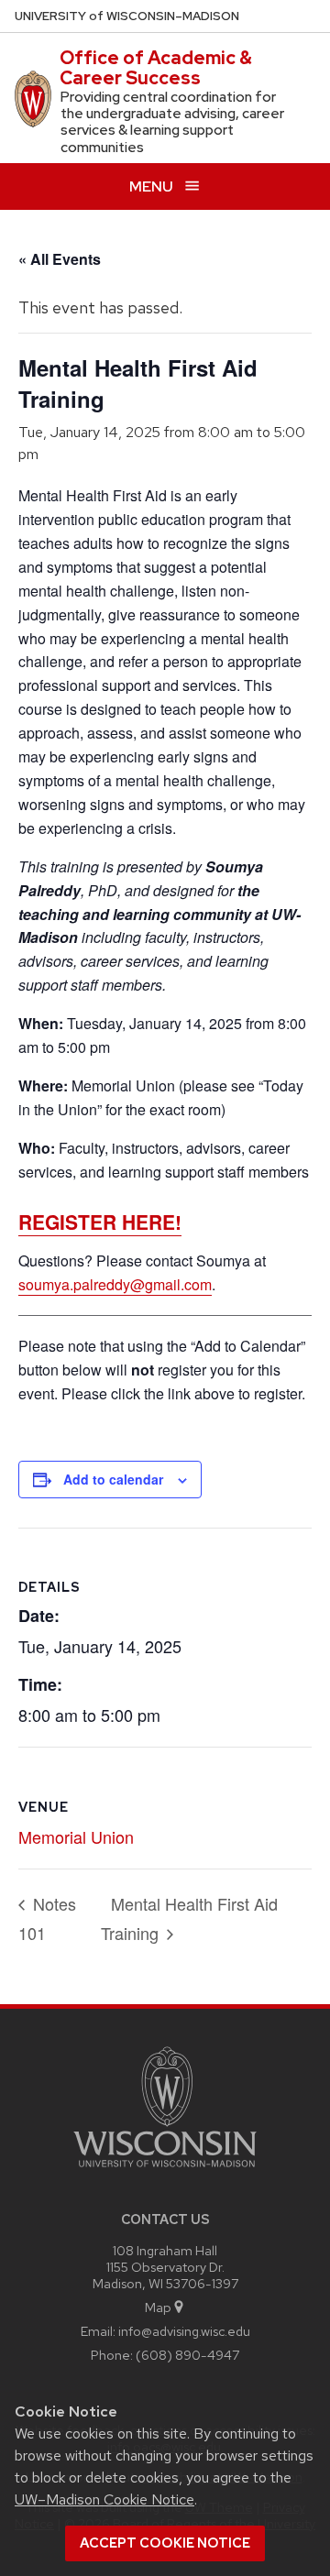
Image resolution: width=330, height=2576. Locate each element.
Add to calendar (113, 1479)
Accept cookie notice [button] (165, 2543)
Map (158, 2307)
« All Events (60, 259)
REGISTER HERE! (100, 1222)
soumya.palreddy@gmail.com (115, 1284)
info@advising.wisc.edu (184, 2331)
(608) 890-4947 (187, 2355)
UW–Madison (127, 16)
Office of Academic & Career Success (156, 68)
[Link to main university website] (165, 2170)
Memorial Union (76, 1836)
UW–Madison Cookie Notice (104, 2499)
